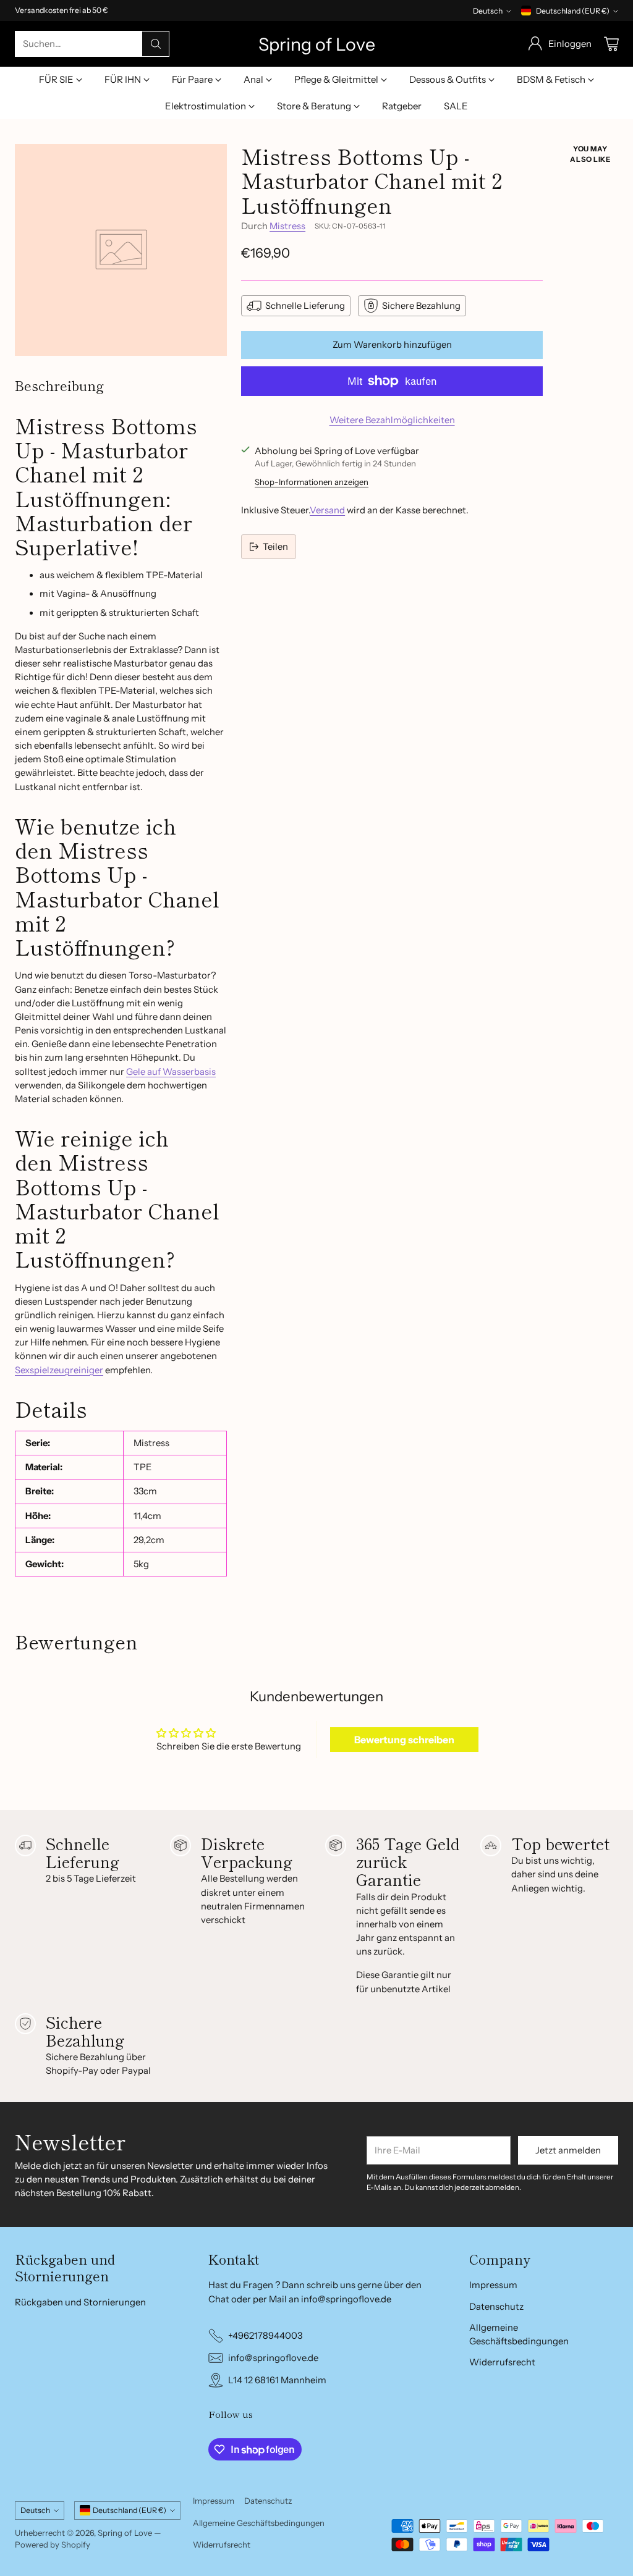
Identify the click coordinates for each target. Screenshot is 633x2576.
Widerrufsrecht (502, 2362)
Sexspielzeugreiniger (59, 1370)
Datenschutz (496, 2307)
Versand (327, 510)
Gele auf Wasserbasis (171, 1072)
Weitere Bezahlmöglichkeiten (392, 420)
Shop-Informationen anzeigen (312, 482)
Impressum (493, 2285)
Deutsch (488, 11)
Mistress (287, 226)
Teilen (275, 547)
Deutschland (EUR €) (573, 11)
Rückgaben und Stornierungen (80, 2302)
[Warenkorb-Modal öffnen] (611, 44)
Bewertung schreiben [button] (404, 1740)
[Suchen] (156, 44)
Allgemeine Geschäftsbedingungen (259, 2523)
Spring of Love (125, 2533)
